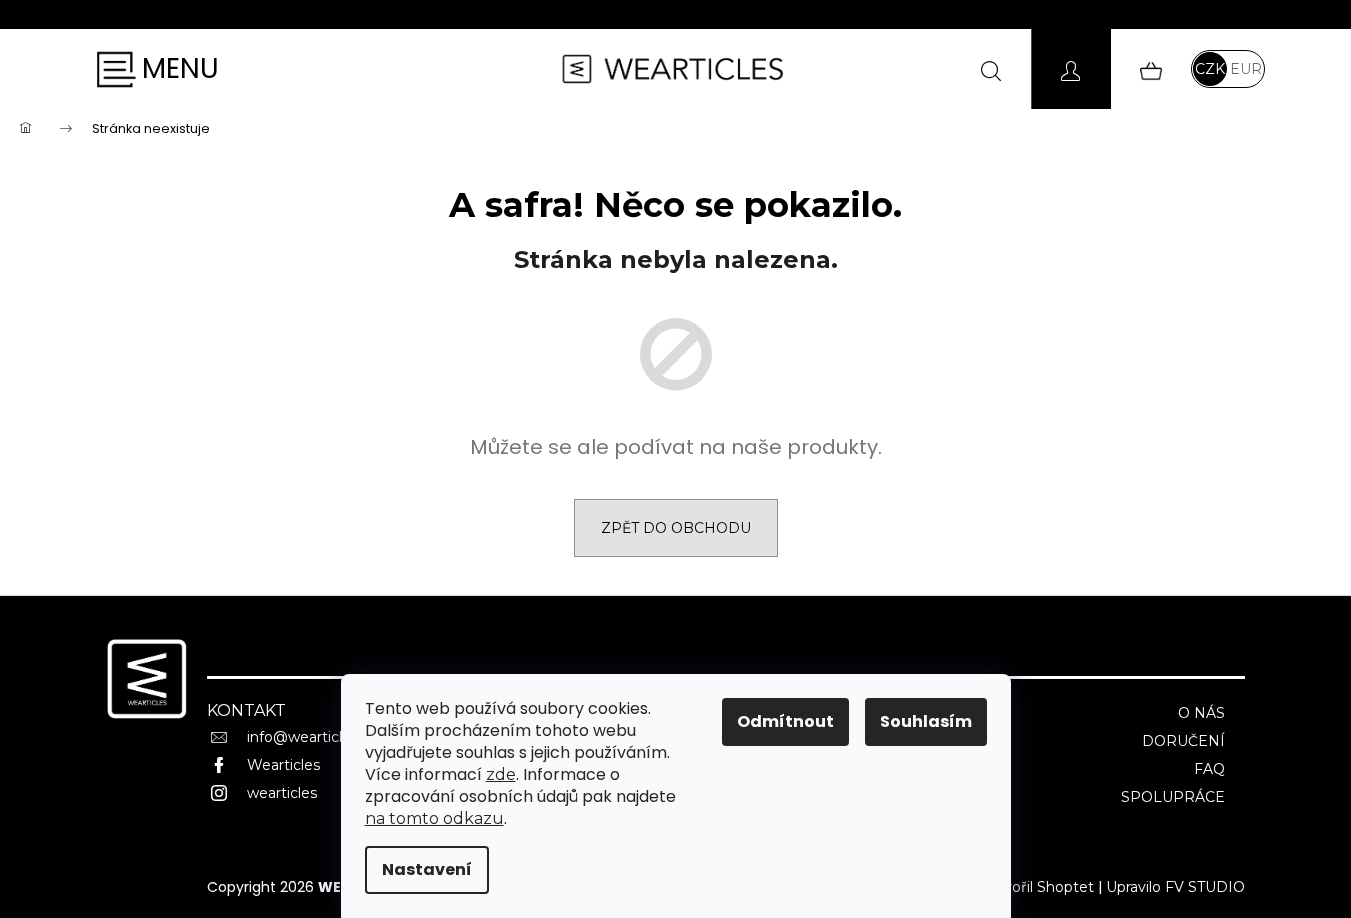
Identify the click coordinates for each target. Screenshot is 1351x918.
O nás (1201, 713)
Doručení (1183, 741)
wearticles (282, 793)
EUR (1246, 69)
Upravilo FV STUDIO (1175, 887)
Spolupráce (1173, 797)
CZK (1210, 69)
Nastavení (427, 869)
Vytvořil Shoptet (1037, 887)
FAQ (1209, 769)
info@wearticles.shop (321, 737)
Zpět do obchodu (676, 528)
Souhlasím (926, 721)
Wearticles (283, 765)
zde (501, 774)
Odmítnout (785, 721)
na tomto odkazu (434, 818)
